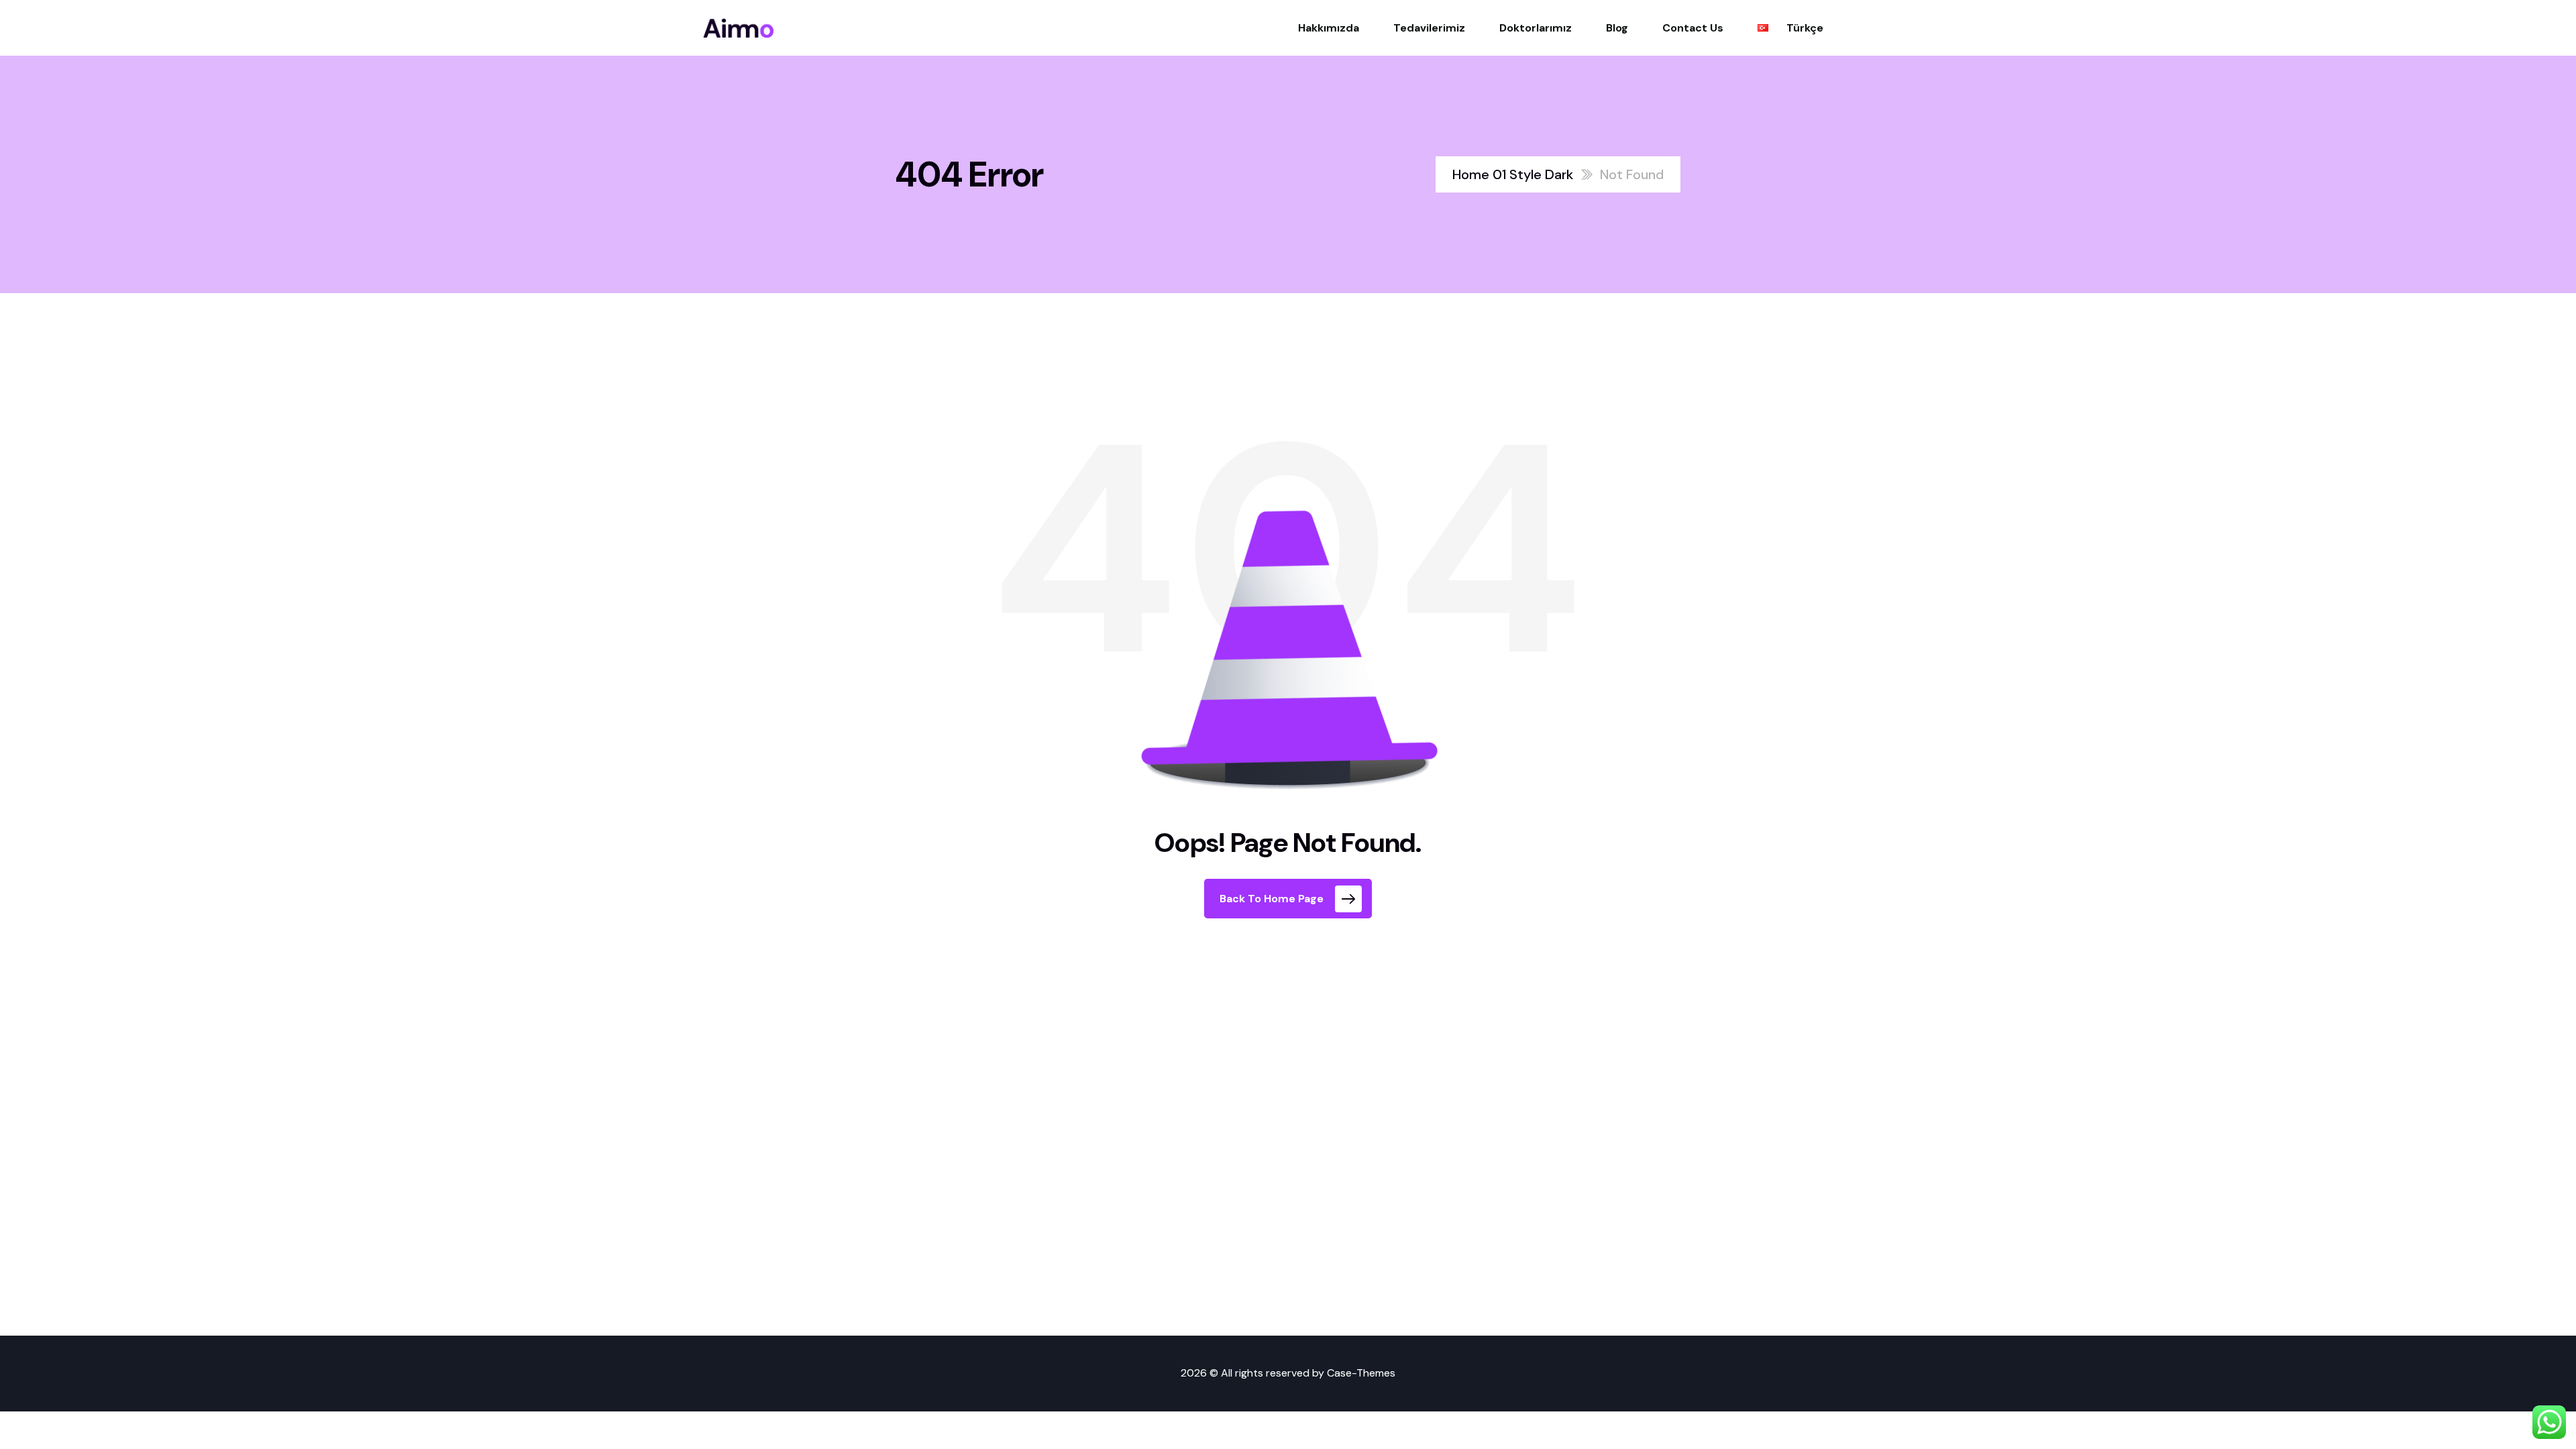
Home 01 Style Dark (1513, 174)
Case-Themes (1361, 1373)
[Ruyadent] (739, 28)
